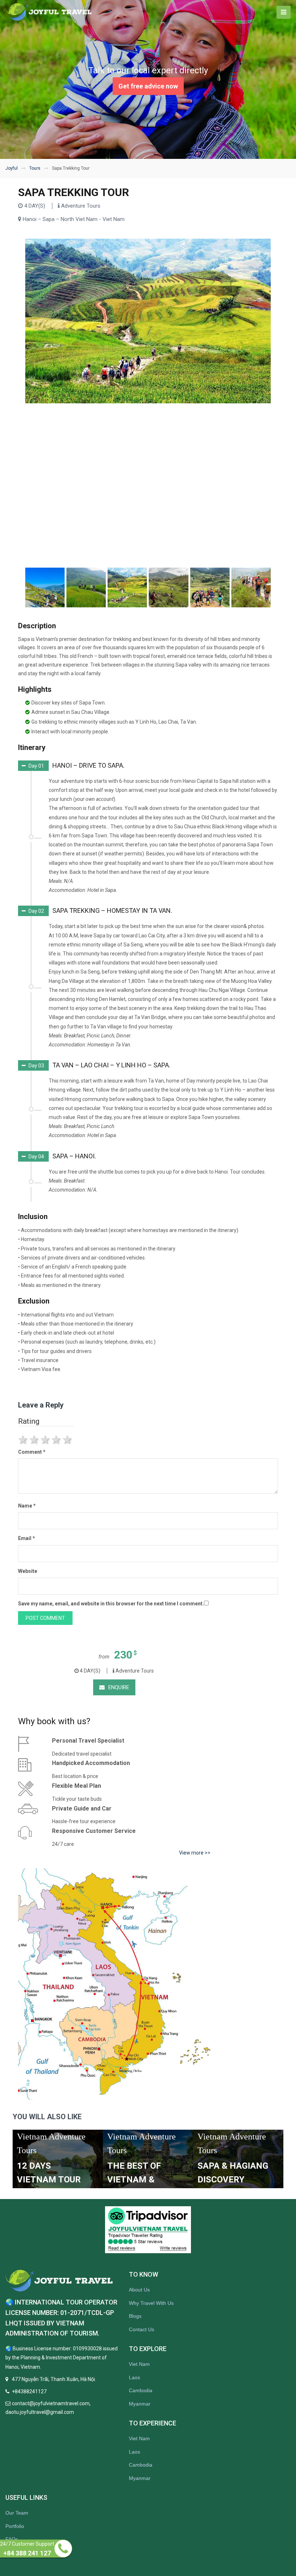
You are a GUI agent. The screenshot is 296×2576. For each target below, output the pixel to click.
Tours (35, 168)
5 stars (68, 1440)
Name (27, 1506)
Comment (32, 1452)
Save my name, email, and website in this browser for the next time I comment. (111, 1604)
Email (27, 1538)
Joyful (12, 168)
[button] (71, 766)
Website (28, 1571)
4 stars (57, 1440)
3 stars (46, 1440)
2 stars (35, 1440)
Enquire (119, 1687)
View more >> (195, 1853)
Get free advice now (148, 86)
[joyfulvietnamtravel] (49, 12)
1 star (24, 1440)
